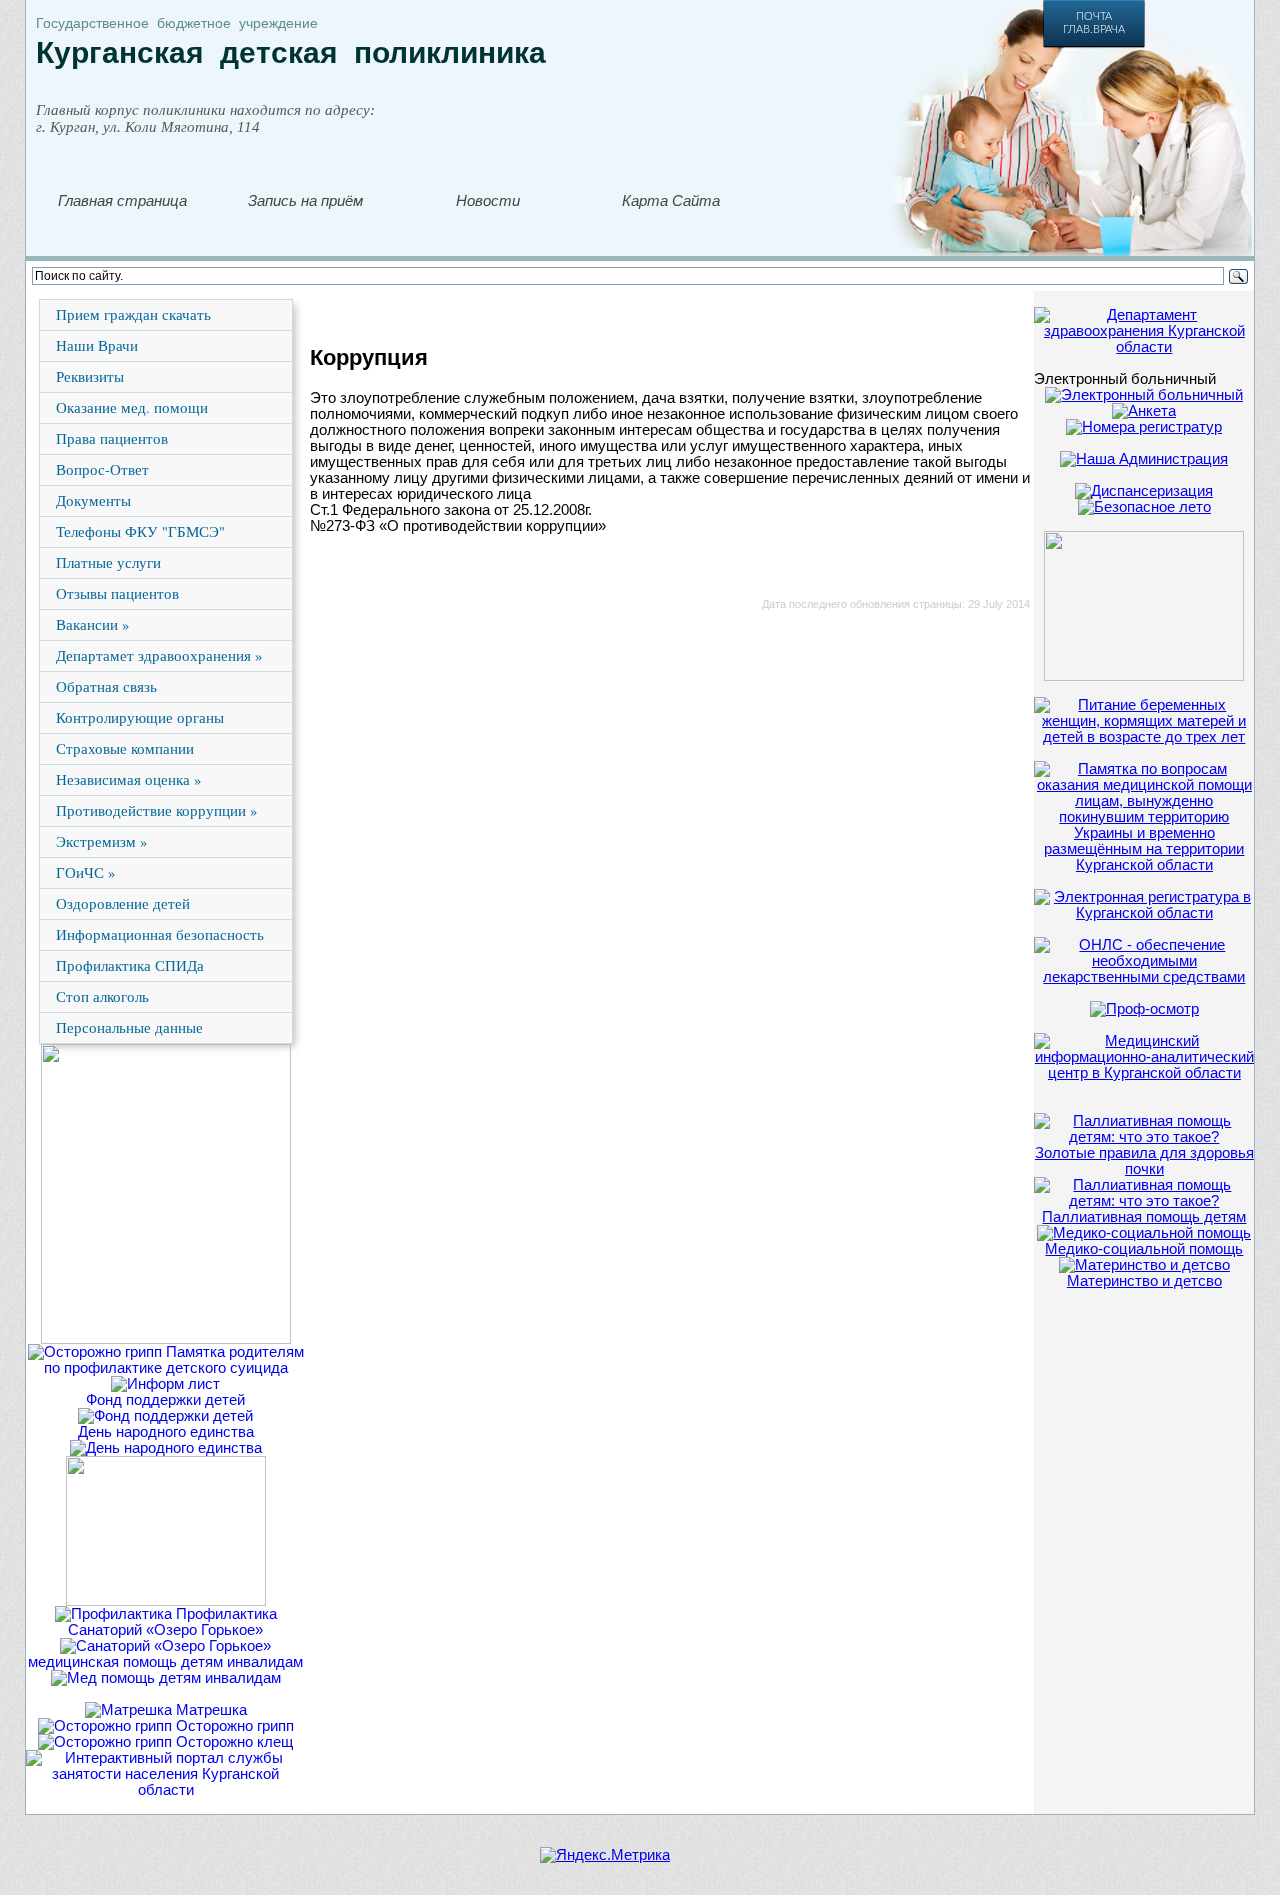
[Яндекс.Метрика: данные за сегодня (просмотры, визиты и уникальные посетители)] (605, 1855)
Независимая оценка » (128, 779)
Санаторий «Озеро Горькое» (165, 1630)
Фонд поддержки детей (165, 1400)
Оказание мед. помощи (132, 407)
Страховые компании (125, 748)
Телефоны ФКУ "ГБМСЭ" (140, 531)
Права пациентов (112, 438)
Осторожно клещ (232, 1742)
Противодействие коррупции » (156, 810)
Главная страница (122, 201)
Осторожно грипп (233, 1726)
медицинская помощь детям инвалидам (165, 1662)
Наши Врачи (97, 345)
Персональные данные (129, 1027)
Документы (93, 500)
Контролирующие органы (140, 717)
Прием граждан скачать (133, 314)
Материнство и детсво (1144, 1281)
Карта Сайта (671, 201)
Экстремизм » (101, 841)
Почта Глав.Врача (1094, 23)
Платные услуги (108, 562)
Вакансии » (92, 624)
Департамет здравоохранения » (159, 655)
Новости (488, 201)
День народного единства (166, 1432)
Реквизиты (90, 376)
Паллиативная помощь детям (1144, 1217)
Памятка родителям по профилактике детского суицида (174, 1360)
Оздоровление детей (123, 903)
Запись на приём (305, 201)
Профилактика (224, 1614)
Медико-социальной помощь (1144, 1249)
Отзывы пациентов (117, 593)
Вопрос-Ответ (102, 469)
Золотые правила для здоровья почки (1144, 1161)
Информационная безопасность (160, 934)
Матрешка (209, 1710)
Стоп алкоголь (102, 996)
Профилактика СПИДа (130, 965)
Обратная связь (106, 686)
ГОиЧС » (85, 872)
